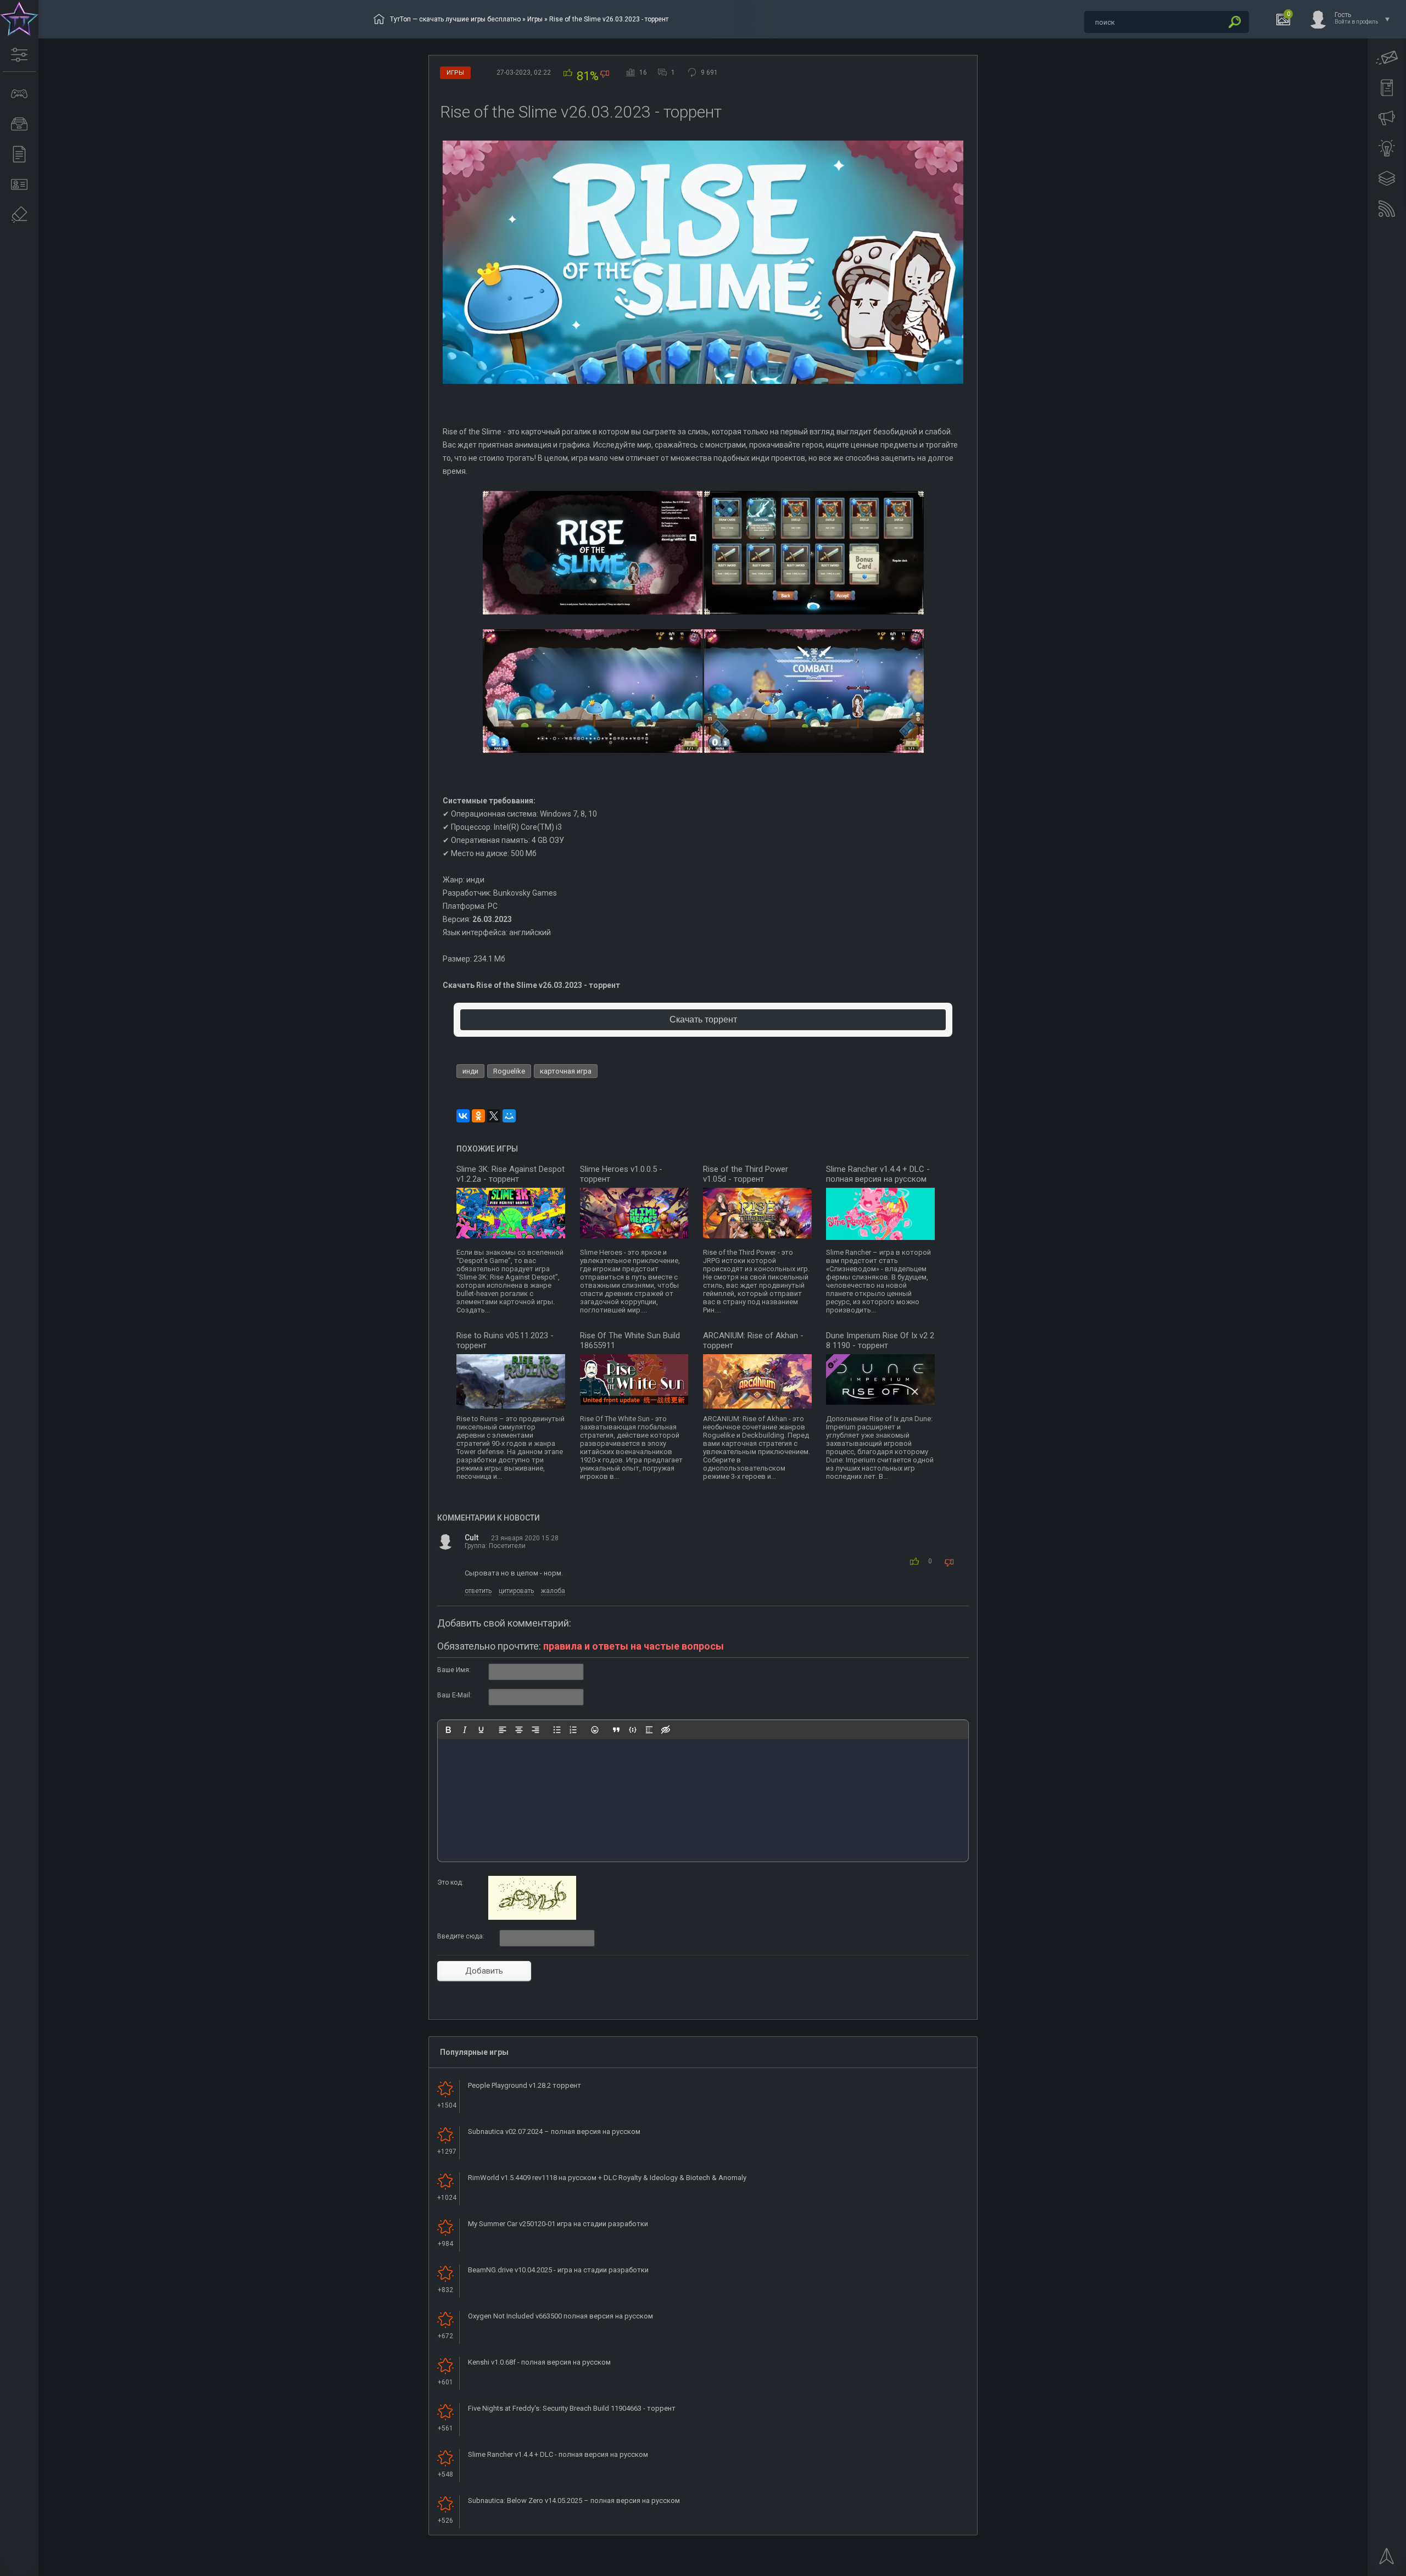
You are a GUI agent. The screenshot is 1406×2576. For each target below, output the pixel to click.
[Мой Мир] (509, 1116)
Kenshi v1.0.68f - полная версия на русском (539, 2362)
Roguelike (509, 1071)
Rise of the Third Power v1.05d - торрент (746, 1174)
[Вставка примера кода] (633, 1730)
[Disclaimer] (19, 215)
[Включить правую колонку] (1387, 178)
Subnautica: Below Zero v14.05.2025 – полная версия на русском (574, 2500)
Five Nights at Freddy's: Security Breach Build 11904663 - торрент (572, 2408)
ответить (478, 1591)
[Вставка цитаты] (616, 1730)
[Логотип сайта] (19, 19)
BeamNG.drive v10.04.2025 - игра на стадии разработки (558, 2270)
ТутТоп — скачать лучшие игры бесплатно (455, 19)
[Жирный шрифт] (448, 1730)
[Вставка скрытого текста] (666, 1730)
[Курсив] (465, 1730)
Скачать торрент (703, 1019)
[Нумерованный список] (573, 1730)
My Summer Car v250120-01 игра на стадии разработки (558, 2224)
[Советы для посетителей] (1387, 118)
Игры (535, 19)
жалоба (553, 1591)
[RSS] (1387, 209)
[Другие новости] (19, 154)
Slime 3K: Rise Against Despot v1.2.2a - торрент (510, 1174)
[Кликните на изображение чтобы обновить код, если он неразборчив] (532, 1918)
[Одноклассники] (478, 1116)
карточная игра (566, 1071)
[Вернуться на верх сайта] (1387, 2560)
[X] (494, 1116)
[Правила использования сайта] (1387, 88)
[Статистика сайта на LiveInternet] (1354, 2567)
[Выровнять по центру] (519, 1730)
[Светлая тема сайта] (1387, 148)
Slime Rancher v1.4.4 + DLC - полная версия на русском (878, 1174)
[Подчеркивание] (481, 1730)
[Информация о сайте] (19, 185)
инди (470, 1071)
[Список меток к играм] (19, 124)
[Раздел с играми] (19, 94)
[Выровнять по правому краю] (535, 1730)
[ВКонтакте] (463, 1116)
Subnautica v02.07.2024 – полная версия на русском (554, 2131)
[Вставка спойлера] (649, 1730)
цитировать (516, 1591)
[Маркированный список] (557, 1730)
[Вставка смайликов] (595, 1730)
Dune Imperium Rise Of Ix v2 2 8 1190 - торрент (880, 1340)
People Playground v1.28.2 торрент (525, 2085)
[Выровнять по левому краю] (503, 1730)
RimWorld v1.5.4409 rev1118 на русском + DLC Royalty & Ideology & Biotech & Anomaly (607, 2178)
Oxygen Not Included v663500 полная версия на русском (560, 2316)
